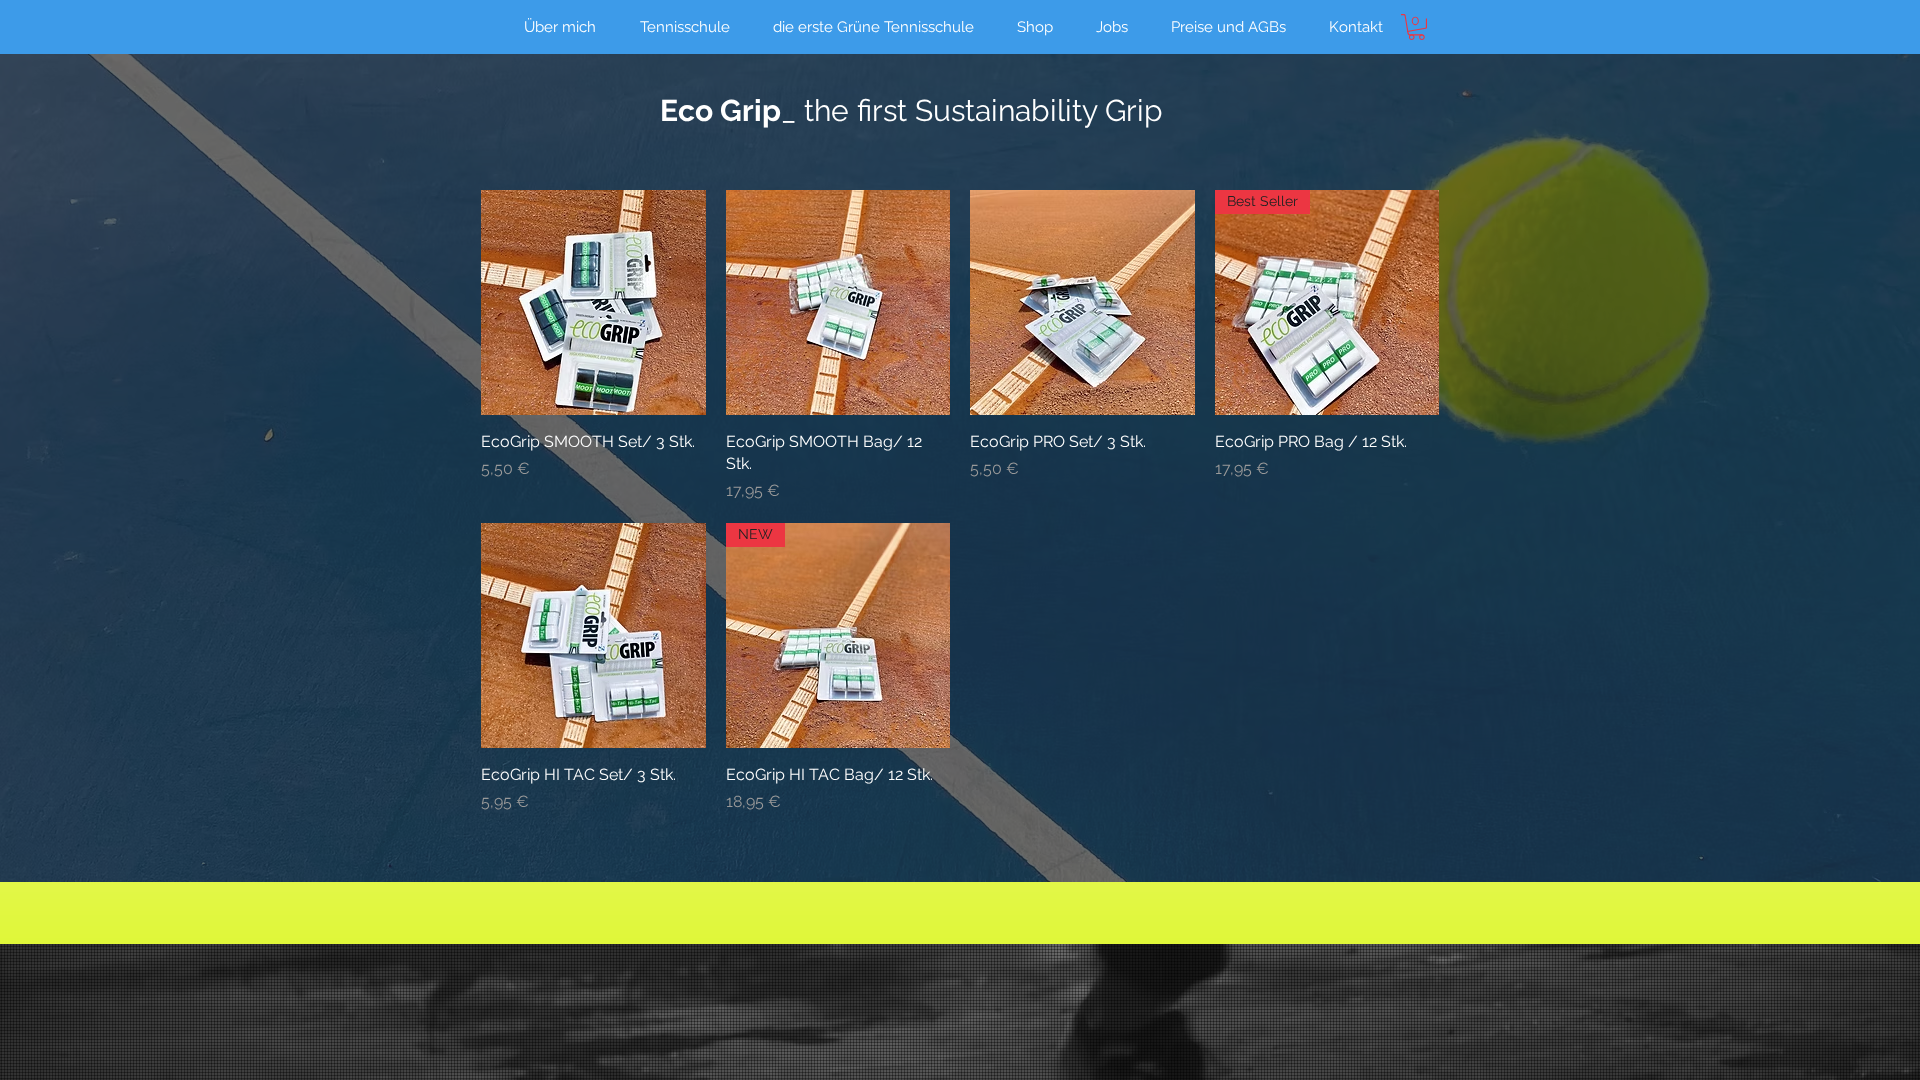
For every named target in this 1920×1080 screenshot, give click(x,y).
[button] (1416, 27)
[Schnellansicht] (593, 302)
